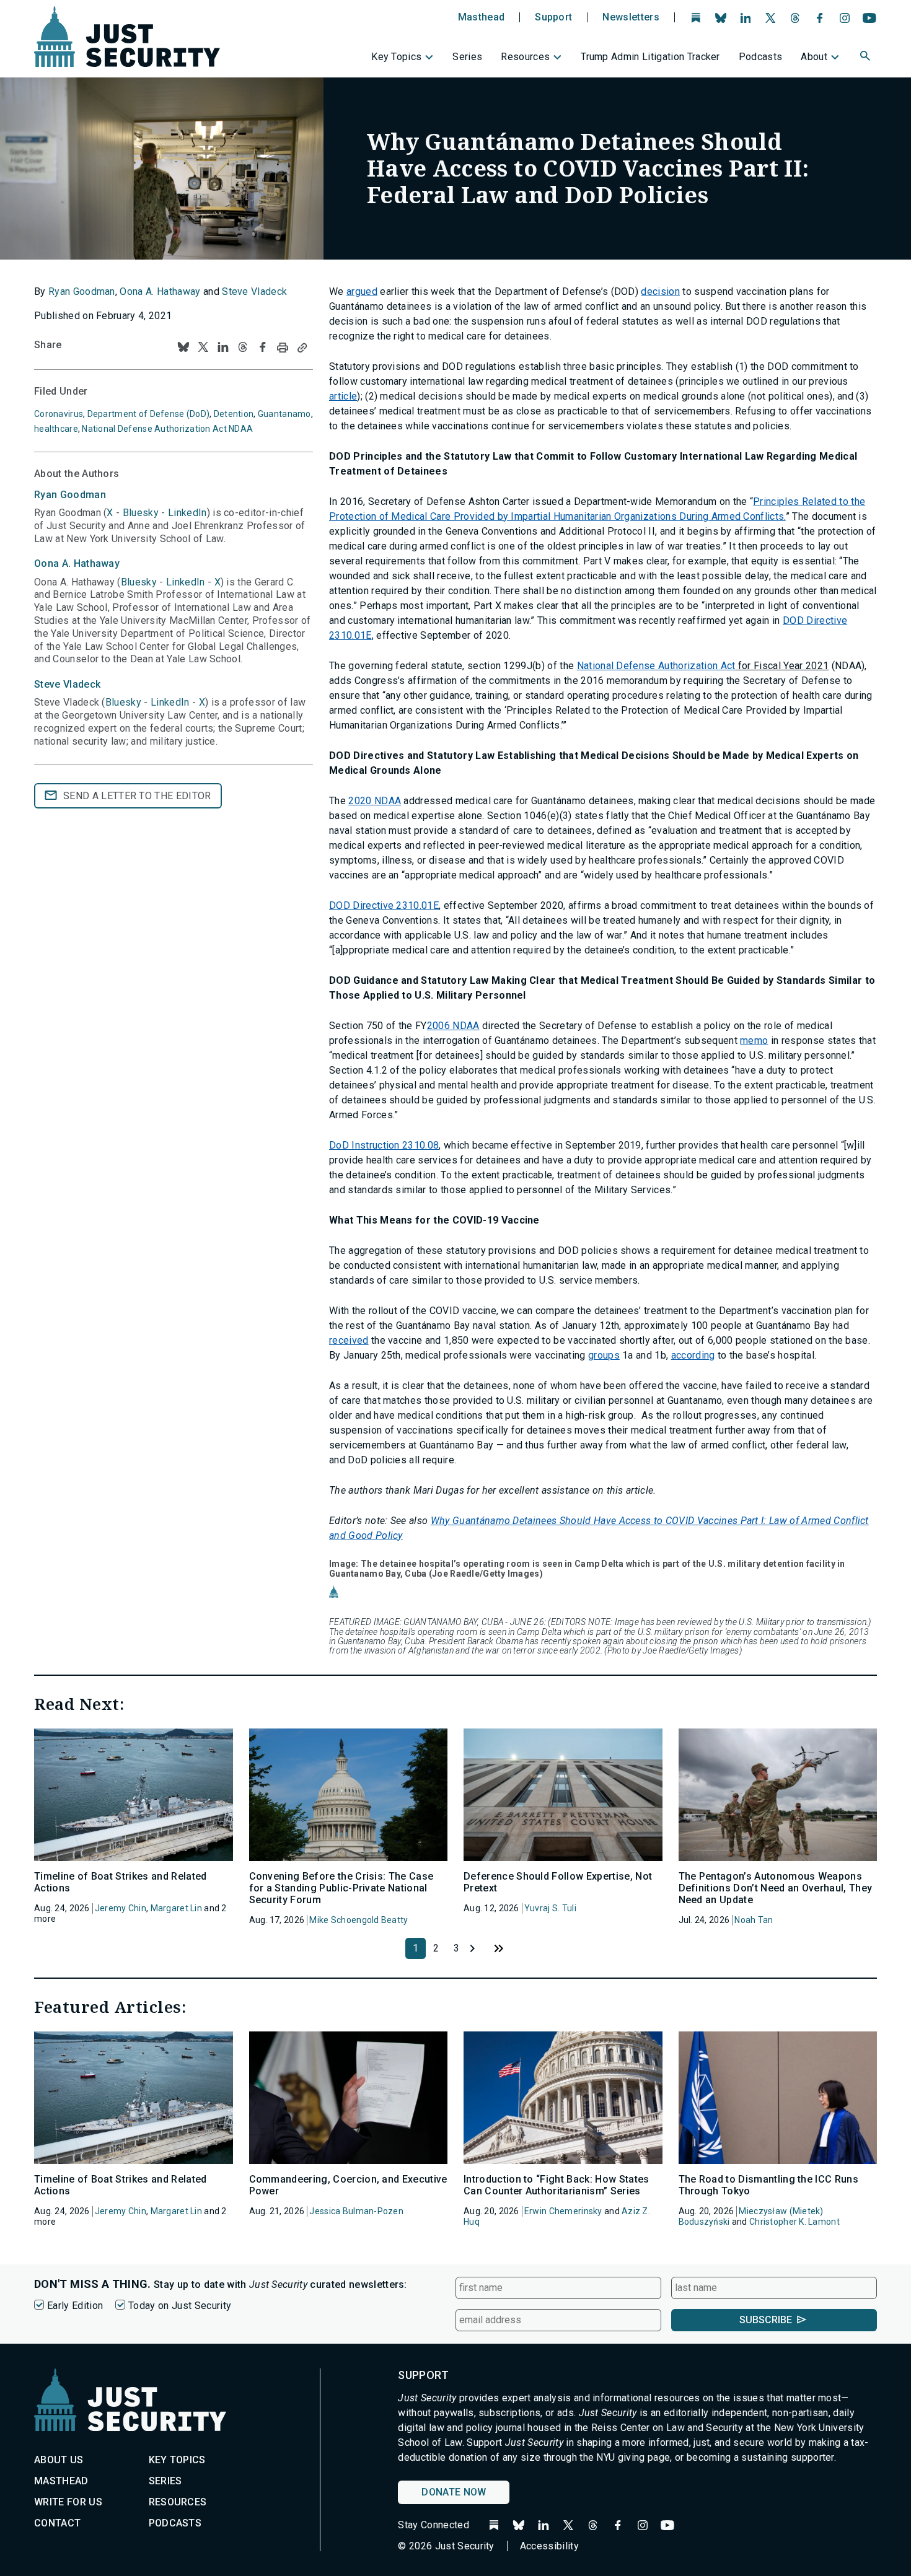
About (814, 57)
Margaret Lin (176, 1908)
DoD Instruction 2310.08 (384, 1145)
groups (604, 1355)
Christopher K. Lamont (794, 2222)
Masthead (482, 17)
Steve (67, 684)
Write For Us (68, 2502)
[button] (866, 58)
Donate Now (454, 2492)
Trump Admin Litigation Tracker (650, 57)
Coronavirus (59, 414)
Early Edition (75, 2306)
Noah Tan (754, 1920)
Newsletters (631, 17)
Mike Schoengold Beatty (359, 1920)
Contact (57, 2523)
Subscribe (766, 2320)
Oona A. (77, 563)
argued (362, 291)
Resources (525, 57)
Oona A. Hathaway (160, 291)
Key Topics (396, 57)
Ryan (70, 495)
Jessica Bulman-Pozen (356, 2211)
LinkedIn (187, 513)
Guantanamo (284, 414)
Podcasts (761, 57)
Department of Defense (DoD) (149, 414)
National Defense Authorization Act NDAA (167, 429)
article (343, 396)
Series (467, 57)
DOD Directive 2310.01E (384, 905)
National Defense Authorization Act (656, 666)
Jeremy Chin (121, 1908)
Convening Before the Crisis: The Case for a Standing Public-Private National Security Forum (341, 1888)
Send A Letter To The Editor (137, 796)
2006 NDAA (453, 1026)
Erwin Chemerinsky (563, 2211)
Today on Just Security (180, 2306)
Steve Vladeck (254, 291)
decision (660, 291)
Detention (234, 414)
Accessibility (549, 2546)
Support (553, 17)
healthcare (56, 429)
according (693, 1355)
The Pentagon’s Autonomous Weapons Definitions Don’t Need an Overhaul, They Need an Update (776, 1888)
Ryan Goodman (82, 291)
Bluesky (141, 513)
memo (754, 1040)
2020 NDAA (375, 801)
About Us (59, 2460)
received (349, 1340)
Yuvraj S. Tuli (550, 1908)
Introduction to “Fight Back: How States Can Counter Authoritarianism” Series (556, 2185)
